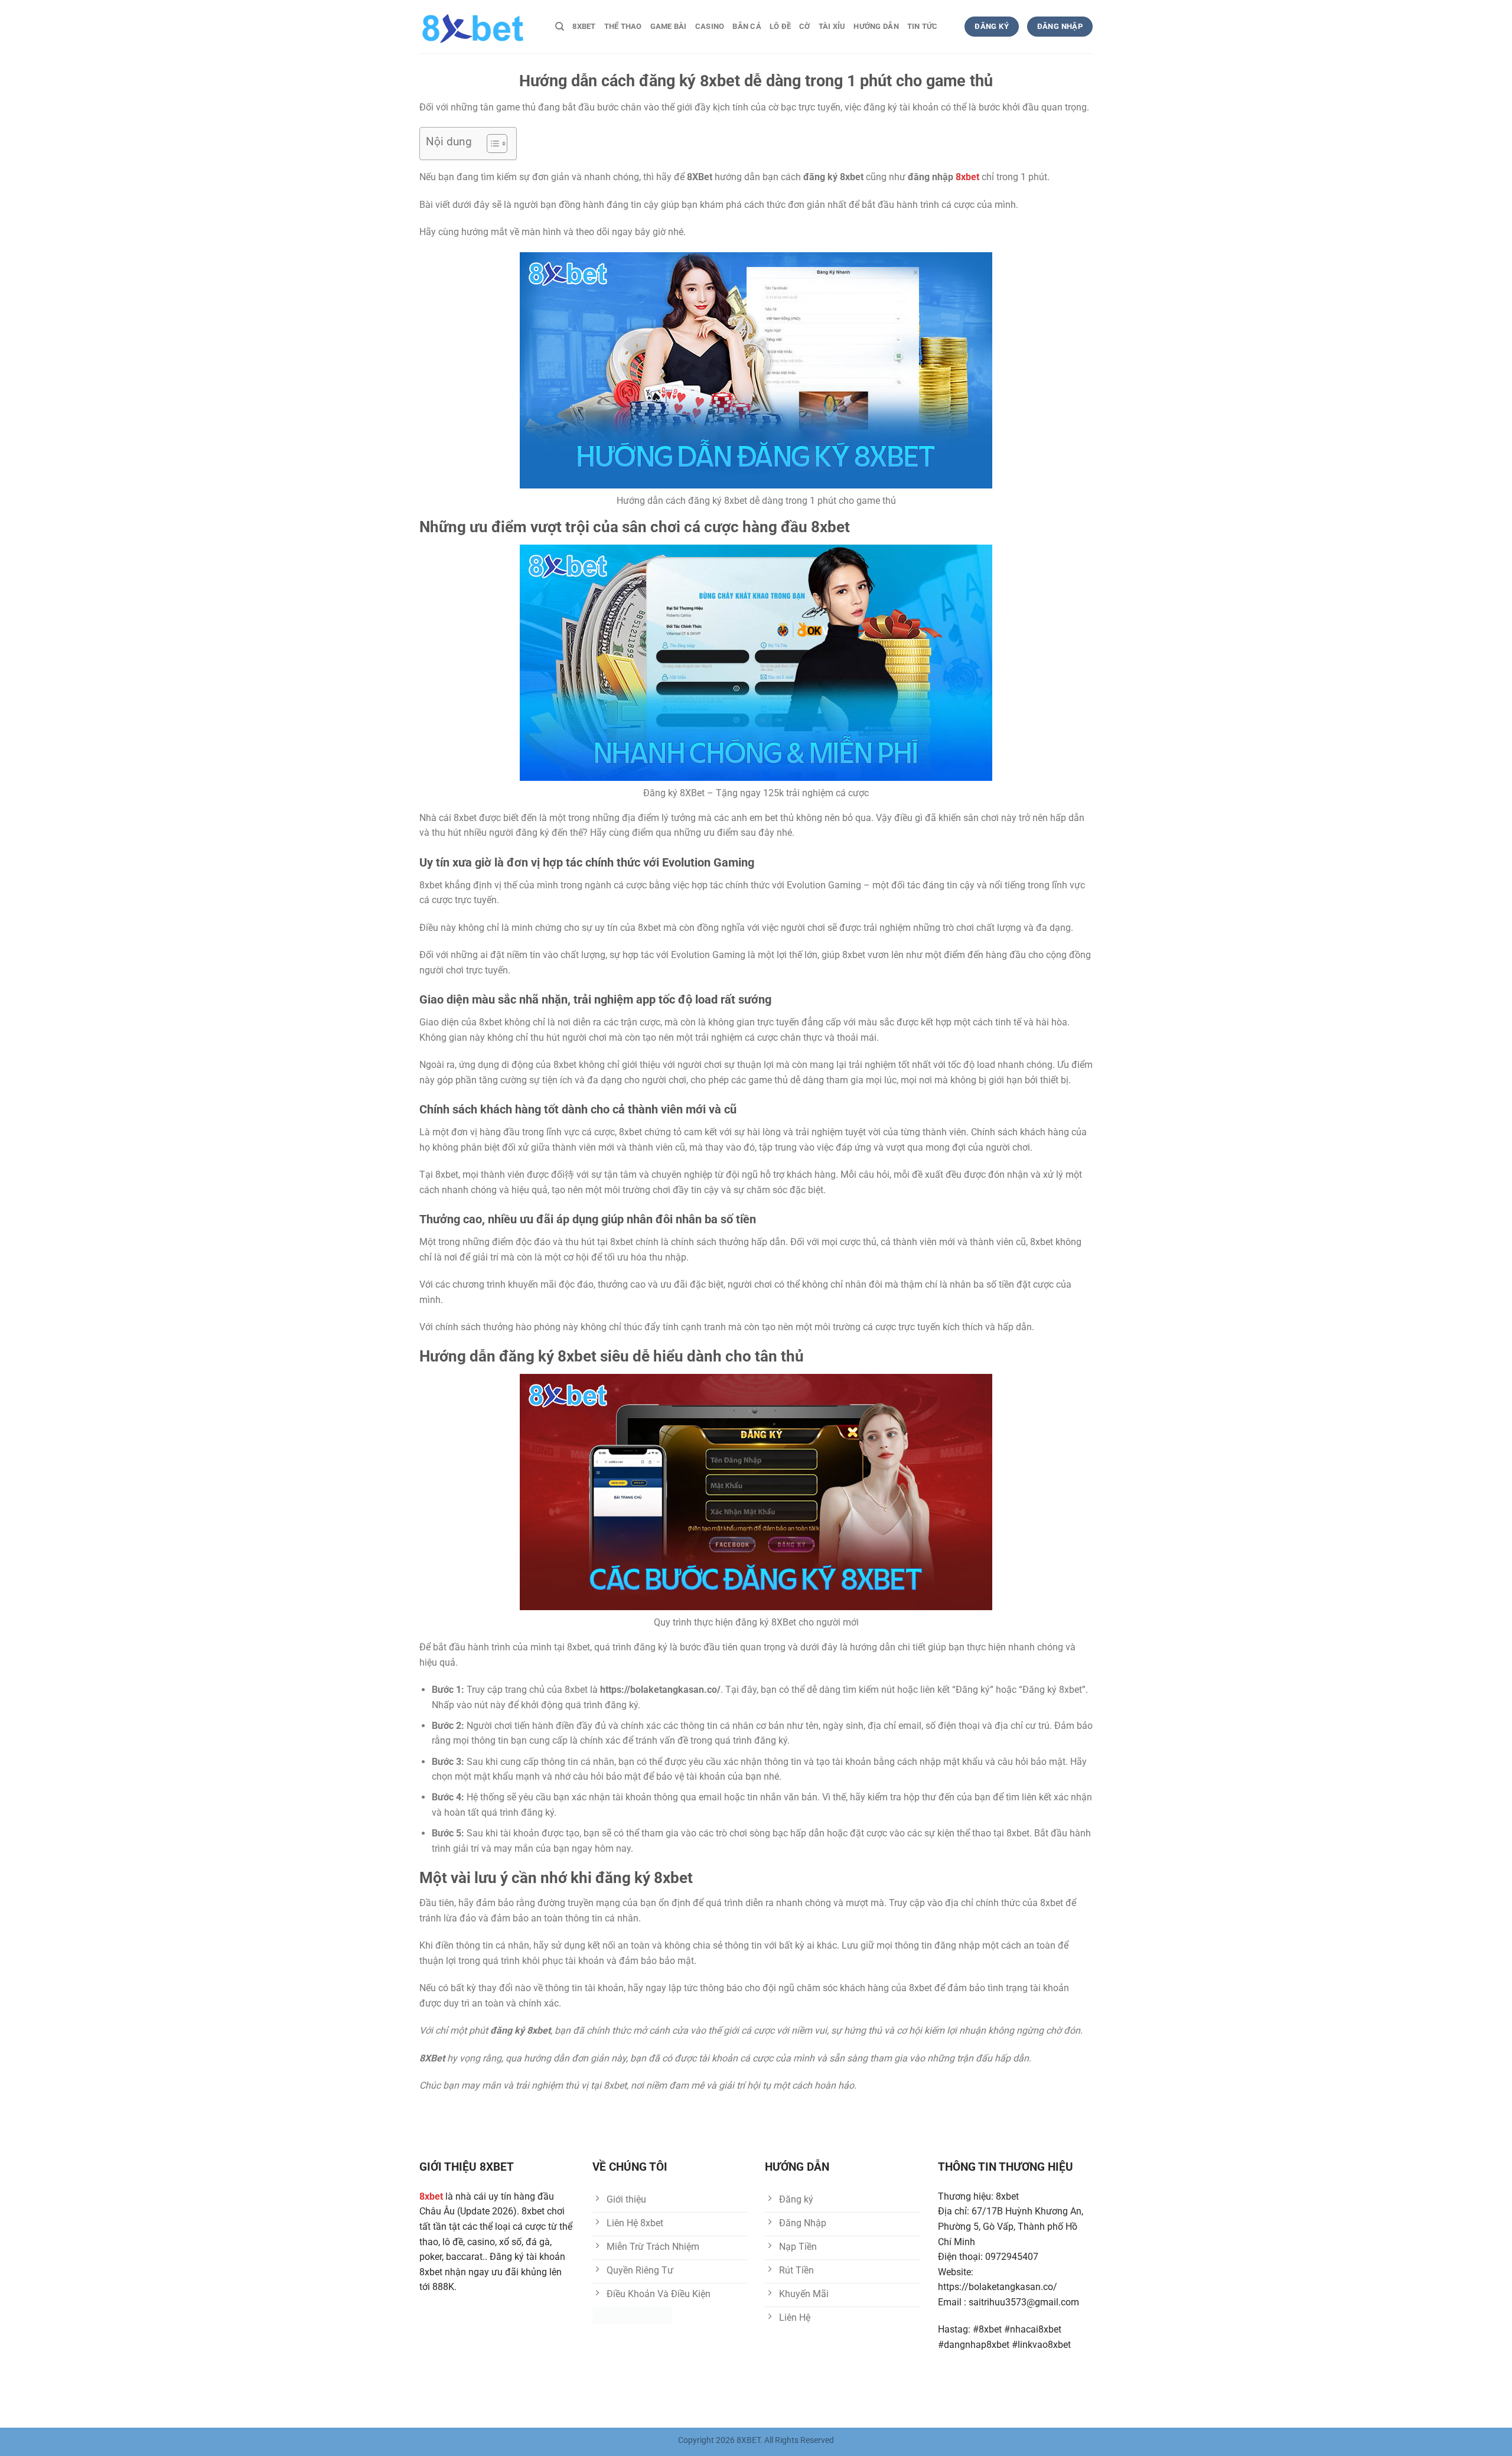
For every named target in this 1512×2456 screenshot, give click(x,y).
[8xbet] (478, 27)
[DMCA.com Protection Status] (632, 2315)
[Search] (560, 27)
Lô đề (780, 26)
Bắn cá (747, 26)
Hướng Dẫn (876, 26)
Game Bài (669, 26)
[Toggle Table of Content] (491, 144)
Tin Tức (923, 26)
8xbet (584, 26)
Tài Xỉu (832, 26)
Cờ (805, 26)
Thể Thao (623, 26)
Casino (710, 26)
